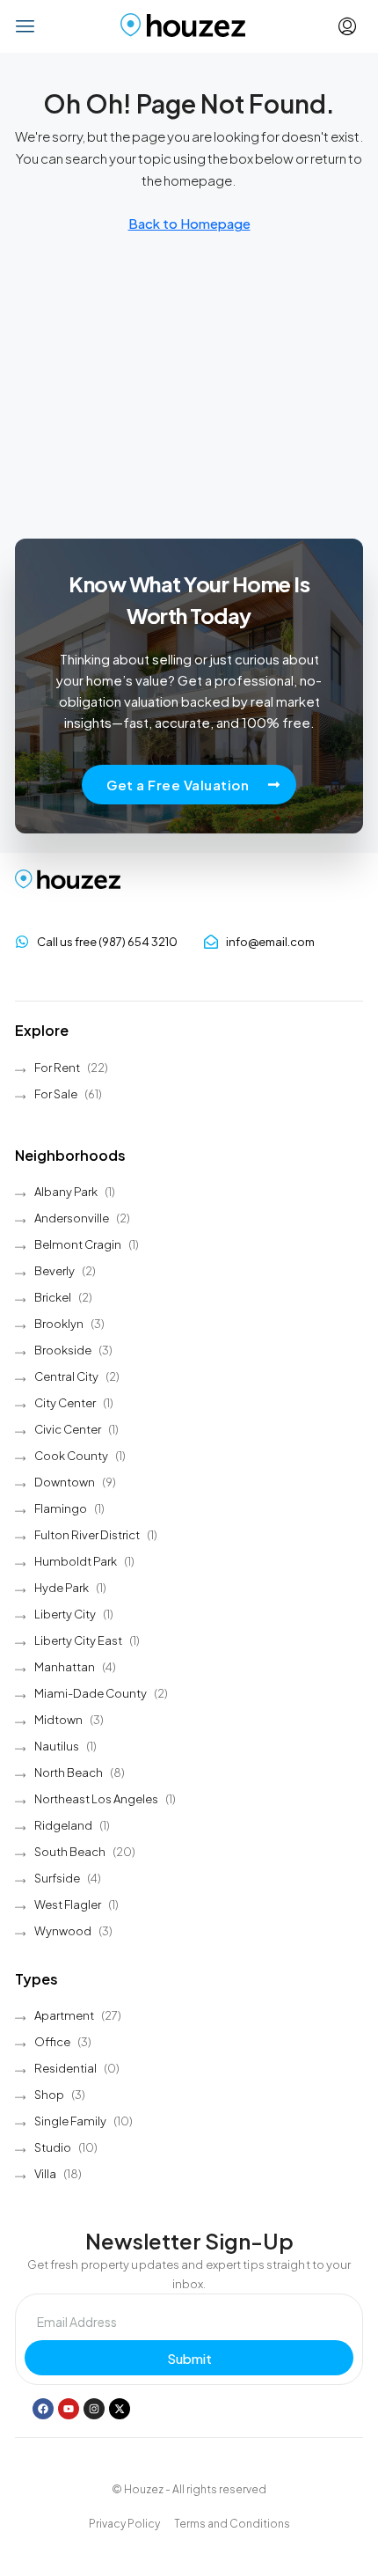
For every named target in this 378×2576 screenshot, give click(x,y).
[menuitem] (347, 26)
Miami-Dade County (91, 1693)
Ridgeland (63, 1825)
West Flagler (68, 1904)
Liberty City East (78, 1640)
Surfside (57, 1878)
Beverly (55, 1271)
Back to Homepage (189, 223)
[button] (26, 26)
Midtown (58, 1720)
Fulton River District (87, 1535)
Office (52, 2042)
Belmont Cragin (78, 1244)
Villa (45, 2174)
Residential (65, 2068)
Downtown (65, 1482)
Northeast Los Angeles (96, 1799)
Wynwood (63, 1931)
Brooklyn (59, 1324)
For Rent (57, 1068)
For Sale (56, 1094)
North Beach (69, 1772)
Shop (49, 2095)
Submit (189, 2358)
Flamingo (61, 1508)
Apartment (64, 2015)
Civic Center (68, 1429)
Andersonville (72, 1218)
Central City (66, 1376)
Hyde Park (62, 1588)
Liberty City (65, 1614)
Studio (53, 2147)
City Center (65, 1403)
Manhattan (65, 1667)
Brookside (63, 1350)
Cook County (71, 1456)
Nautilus (57, 1746)
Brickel (53, 1297)
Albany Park (66, 1192)
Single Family (70, 2121)
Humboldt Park (76, 1561)
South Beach (70, 1852)
